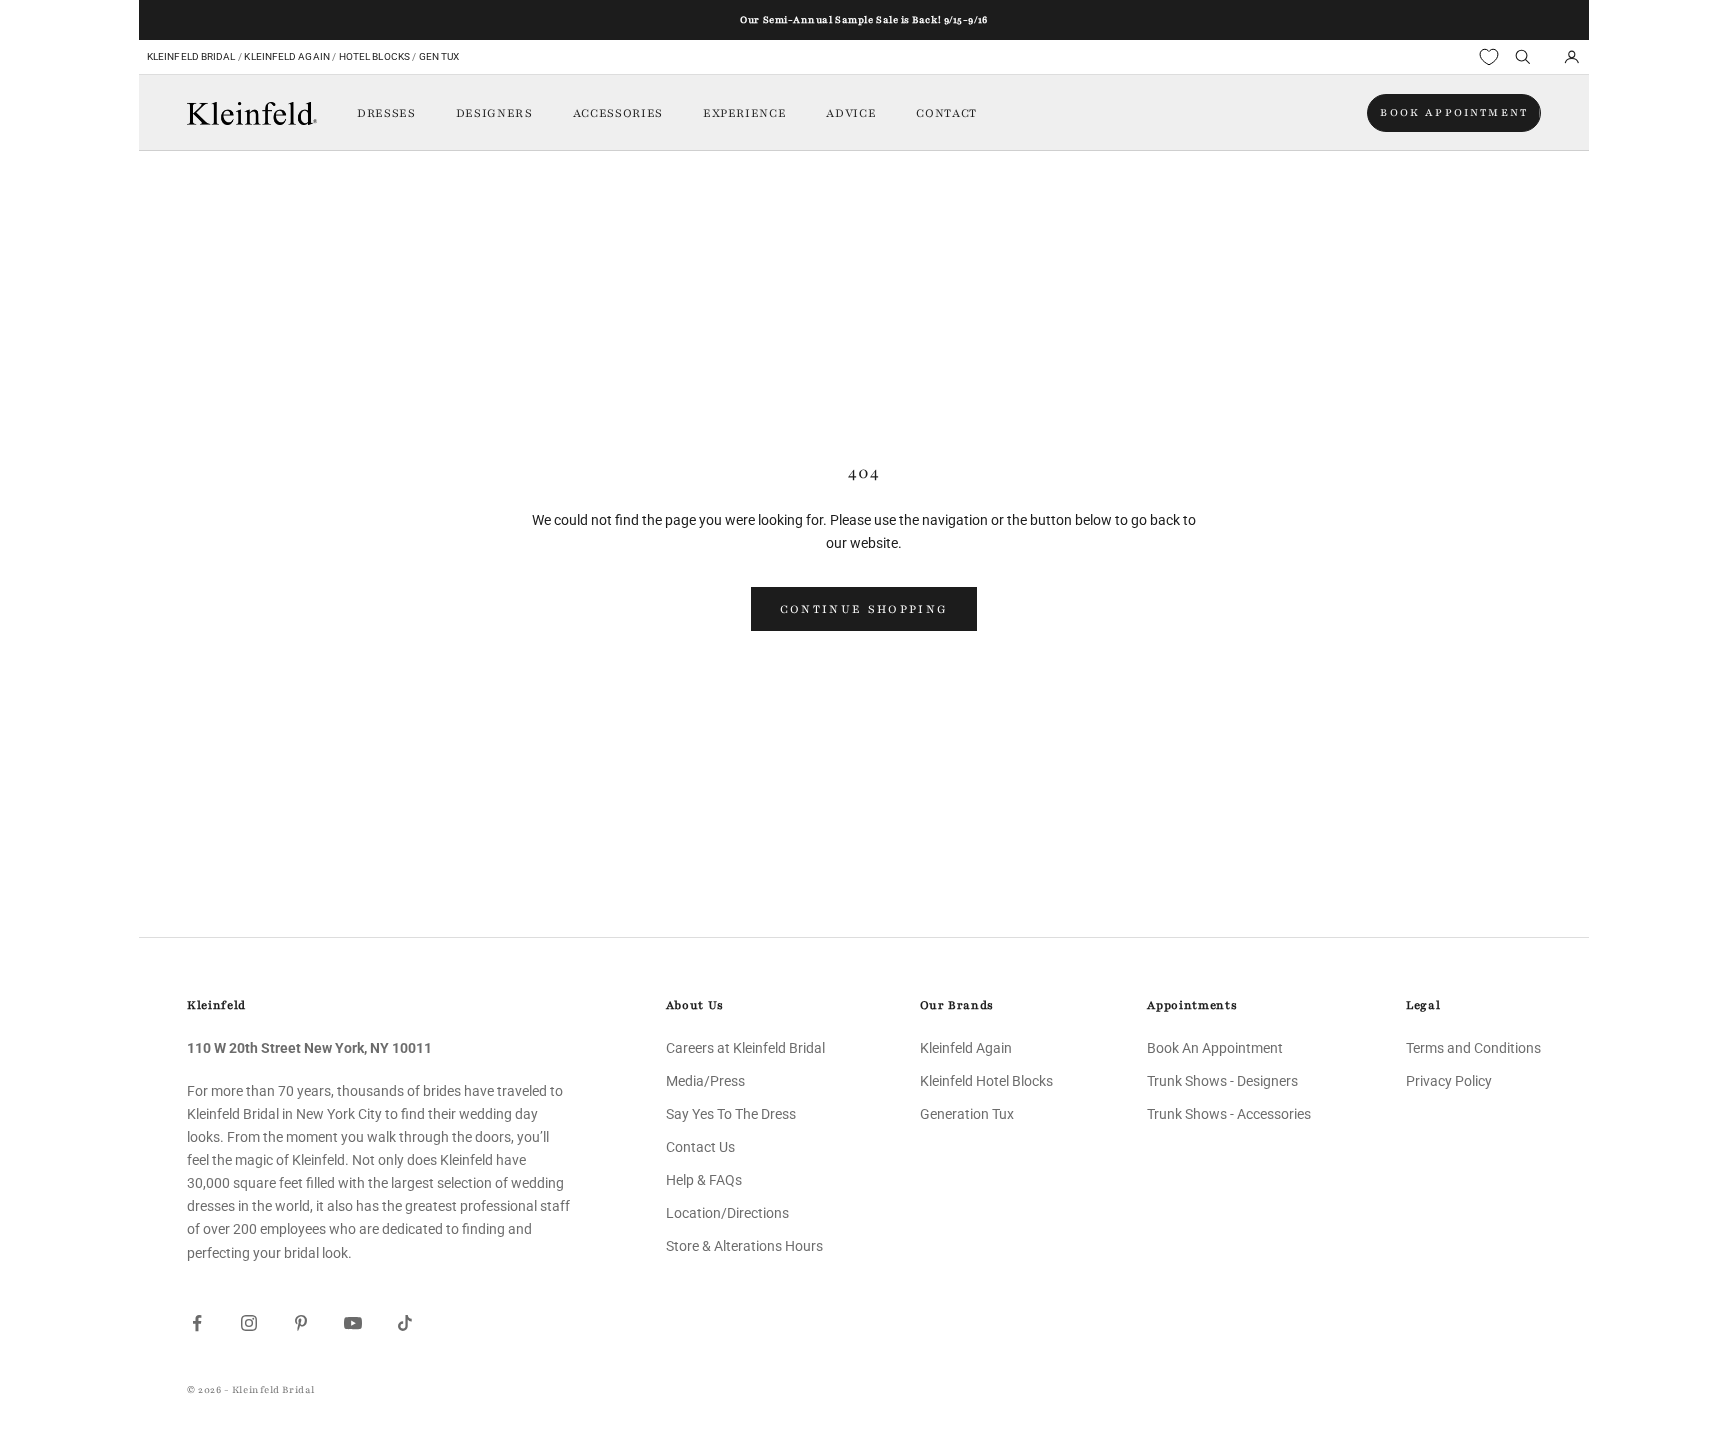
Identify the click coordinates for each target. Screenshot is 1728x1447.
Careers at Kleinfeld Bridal (745, 1048)
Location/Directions (727, 1213)
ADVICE (851, 113)
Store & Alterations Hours (744, 1246)
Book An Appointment (1215, 1048)
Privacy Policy (1449, 1081)
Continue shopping (864, 609)
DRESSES (386, 113)
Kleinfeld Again (286, 56)
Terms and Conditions (1473, 1048)
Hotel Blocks (374, 56)
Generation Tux (967, 1114)
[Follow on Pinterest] (301, 1323)
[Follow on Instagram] (249, 1323)
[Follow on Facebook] (197, 1323)
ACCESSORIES (618, 113)
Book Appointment (1454, 112)
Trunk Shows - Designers (1222, 1081)
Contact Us (700, 1147)
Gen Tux (439, 56)
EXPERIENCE (745, 113)
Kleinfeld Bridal (191, 56)
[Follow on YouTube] (353, 1323)
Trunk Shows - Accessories (1229, 1114)
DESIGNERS (494, 113)
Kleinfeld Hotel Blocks (986, 1081)
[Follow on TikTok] (405, 1323)
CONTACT (946, 113)
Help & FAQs (704, 1180)
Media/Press (705, 1081)
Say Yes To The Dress (731, 1114)
